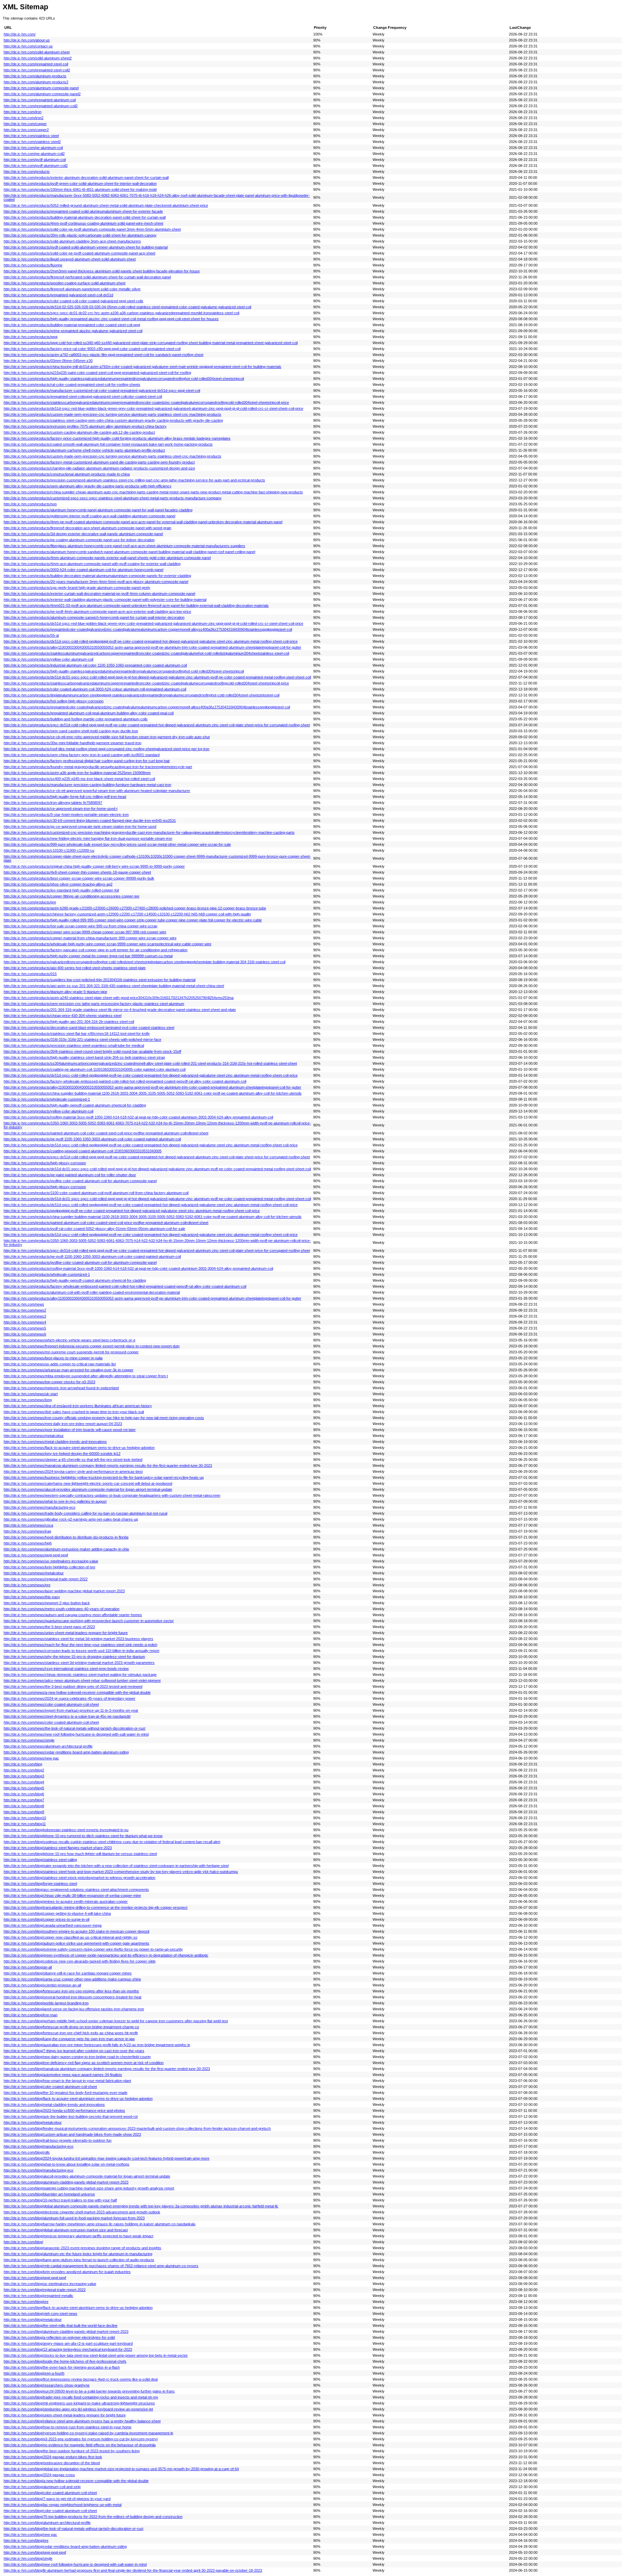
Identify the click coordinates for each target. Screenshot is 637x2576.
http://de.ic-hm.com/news (24, 1304)
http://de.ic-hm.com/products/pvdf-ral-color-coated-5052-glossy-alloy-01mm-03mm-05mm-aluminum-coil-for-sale (94, 1229)
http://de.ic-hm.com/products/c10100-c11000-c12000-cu (49, 850)
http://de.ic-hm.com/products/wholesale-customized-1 (47, 1099)
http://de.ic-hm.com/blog (23, 1764)
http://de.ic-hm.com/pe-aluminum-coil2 (34, 154)
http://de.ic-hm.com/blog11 (25, 1824)
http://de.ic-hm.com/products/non (30, 504)
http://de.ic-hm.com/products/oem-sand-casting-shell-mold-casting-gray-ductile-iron (71, 731)
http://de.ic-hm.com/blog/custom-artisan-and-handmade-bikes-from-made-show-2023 (72, 2134)
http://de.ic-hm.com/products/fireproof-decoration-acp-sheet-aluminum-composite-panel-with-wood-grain (87, 528)
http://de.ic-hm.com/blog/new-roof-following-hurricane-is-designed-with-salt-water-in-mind (75, 2564)
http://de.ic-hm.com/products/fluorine (33, 265)
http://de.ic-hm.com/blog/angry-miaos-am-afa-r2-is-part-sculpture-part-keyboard (68, 2343)
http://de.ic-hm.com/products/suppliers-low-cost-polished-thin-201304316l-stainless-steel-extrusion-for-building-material (100, 980)
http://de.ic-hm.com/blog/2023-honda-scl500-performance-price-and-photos (64, 2111)
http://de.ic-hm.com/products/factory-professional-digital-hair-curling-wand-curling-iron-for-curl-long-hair (87, 761)
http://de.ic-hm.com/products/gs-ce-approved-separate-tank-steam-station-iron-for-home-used (80, 826)
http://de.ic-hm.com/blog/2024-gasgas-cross (39, 2475)
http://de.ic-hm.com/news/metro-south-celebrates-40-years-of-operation (62, 1609)
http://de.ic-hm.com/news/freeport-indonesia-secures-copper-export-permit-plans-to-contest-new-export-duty (92, 1346)
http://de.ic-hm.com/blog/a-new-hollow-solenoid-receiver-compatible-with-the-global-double (76, 2481)
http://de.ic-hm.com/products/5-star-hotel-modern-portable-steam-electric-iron (66, 815)
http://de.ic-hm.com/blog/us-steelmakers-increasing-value (50, 2284)
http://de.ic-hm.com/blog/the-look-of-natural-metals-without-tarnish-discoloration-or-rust (73, 2529)
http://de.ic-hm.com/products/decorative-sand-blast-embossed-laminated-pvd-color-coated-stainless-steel (89, 1028)
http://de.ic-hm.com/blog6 (24, 1794)
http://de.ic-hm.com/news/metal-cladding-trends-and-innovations (55, 1442)
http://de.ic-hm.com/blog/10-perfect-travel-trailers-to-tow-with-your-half (60, 2200)
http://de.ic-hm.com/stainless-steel (31, 136)
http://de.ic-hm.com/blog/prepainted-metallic (38, 2296)
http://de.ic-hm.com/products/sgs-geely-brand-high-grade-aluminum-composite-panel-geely (77, 588)
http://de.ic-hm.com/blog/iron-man (31, 2015)
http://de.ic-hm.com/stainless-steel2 (32, 142)
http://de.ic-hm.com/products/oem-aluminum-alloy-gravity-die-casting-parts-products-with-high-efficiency (88, 486)
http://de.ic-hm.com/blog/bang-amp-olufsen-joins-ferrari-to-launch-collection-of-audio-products (79, 2260)
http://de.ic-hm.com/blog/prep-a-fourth (34, 2373)
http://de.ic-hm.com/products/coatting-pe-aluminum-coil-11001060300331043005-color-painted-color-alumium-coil (95, 1069)
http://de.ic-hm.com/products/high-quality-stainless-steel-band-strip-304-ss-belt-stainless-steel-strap (84, 1057)
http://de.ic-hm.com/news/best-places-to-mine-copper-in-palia (53, 1358)
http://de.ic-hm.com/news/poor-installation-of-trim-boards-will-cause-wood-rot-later (70, 1430)
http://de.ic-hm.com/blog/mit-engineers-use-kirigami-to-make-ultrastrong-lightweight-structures (79, 2403)
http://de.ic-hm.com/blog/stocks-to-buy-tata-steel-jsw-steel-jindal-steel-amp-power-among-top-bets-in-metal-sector (96, 2355)
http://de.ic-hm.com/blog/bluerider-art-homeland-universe (49, 2194)
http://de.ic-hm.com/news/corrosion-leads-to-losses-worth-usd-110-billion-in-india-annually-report (81, 1651)
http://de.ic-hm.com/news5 (25, 1328)
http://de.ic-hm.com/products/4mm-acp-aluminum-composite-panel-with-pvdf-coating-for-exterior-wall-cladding (92, 564)
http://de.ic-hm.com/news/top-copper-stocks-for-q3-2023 (49, 1382)
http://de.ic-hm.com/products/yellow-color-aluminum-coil (48, 659)
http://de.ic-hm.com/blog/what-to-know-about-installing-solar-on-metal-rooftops (67, 2164)
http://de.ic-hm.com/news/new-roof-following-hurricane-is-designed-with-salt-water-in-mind (76, 1734)
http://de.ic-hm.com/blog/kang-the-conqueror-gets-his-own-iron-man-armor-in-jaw (69, 2039)
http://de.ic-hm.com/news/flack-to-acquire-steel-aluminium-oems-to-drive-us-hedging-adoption (79, 1448)
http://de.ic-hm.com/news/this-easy (32, 1597)
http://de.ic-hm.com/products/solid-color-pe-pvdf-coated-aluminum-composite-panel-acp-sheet (79, 253)
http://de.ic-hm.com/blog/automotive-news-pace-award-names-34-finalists (63, 2075)
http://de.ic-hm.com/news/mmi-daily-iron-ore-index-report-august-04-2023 (63, 1424)
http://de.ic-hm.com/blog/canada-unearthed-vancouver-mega (53, 1925)
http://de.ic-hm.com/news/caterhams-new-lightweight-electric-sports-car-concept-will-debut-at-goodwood (88, 1483)
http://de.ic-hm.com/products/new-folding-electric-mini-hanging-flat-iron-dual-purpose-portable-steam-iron (88, 838)
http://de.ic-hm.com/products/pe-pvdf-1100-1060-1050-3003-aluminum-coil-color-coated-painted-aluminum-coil (92, 1139)
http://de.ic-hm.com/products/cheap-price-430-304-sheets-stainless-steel (63, 1016)
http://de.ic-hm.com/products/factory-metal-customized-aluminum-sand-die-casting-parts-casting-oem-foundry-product (99, 462)
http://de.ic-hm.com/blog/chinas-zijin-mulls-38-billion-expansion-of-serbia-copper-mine (72, 1896)
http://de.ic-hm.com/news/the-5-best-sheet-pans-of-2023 (49, 1627)
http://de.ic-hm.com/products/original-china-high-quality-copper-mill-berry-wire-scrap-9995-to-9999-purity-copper (94, 866)
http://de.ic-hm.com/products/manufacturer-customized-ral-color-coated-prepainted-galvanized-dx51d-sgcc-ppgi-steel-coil (102, 391)
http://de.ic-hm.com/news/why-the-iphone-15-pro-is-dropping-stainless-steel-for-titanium (74, 1657)
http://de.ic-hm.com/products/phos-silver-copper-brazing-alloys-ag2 (58, 884)
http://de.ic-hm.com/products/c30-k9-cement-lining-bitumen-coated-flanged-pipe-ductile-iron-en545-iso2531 (90, 821)
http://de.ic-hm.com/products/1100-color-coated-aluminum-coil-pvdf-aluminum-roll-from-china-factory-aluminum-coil (96, 1193)
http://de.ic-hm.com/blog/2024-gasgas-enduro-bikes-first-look (53, 2457)
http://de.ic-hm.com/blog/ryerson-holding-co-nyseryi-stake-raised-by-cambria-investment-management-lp (88, 2433)
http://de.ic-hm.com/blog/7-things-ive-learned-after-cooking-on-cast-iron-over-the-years (74, 2051)
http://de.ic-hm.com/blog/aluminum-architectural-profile (47, 2523)
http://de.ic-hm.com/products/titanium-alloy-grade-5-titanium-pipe (55, 992)
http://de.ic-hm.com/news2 (25, 1310)
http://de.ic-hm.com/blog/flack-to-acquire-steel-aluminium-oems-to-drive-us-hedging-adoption (78, 2099)
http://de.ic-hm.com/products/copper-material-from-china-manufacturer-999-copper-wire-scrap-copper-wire (90, 938)
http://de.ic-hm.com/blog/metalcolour (33, 2122)
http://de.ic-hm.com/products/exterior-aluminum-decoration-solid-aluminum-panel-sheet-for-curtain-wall (86, 178)
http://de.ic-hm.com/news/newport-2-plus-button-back (47, 1603)
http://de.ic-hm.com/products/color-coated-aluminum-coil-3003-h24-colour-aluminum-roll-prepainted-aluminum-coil (95, 689)
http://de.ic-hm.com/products (27, 172)
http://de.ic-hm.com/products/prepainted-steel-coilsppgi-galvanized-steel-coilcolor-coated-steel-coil (83, 396)
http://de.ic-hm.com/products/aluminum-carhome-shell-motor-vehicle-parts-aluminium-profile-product (84, 450)
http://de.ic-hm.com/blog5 (24, 1788)
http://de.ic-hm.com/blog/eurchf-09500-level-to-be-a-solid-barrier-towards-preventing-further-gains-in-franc (89, 2391)
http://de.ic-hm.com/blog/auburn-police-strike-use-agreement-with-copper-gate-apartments (76, 1943)
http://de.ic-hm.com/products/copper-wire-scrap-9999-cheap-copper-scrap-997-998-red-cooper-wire (85, 932)
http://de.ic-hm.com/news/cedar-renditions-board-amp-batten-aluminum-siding (66, 1752)
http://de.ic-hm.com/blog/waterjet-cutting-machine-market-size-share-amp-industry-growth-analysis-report (89, 2188)
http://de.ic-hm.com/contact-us (28, 46)
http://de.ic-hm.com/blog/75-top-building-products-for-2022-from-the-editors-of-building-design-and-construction (93, 2517)
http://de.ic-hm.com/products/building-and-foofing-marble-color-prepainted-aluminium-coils (76, 719)
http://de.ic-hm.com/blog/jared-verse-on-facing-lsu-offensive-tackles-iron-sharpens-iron (74, 2009)
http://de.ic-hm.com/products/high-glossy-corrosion (45, 1163)
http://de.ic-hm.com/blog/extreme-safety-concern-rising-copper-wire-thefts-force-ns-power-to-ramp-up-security (93, 1949)
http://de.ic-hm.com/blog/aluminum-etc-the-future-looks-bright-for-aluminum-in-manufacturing (78, 2254)
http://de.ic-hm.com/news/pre (27, 1585)
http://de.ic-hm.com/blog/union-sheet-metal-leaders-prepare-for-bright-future (65, 2415)
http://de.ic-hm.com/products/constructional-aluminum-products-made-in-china (67, 474)
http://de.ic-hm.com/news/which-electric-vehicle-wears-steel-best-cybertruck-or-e (70, 1340)
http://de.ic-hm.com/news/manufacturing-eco (39, 1507)
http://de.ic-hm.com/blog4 (24, 1782)
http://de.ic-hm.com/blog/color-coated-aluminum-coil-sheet (50, 2087)
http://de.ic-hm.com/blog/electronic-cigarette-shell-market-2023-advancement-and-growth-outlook (82, 2212)
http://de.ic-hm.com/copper (25, 124)
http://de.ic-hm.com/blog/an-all (28, 1967)
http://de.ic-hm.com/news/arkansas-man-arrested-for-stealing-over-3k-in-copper (69, 1370)
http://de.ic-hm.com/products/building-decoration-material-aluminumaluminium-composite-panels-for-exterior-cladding (97, 576)
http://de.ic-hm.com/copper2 (26, 130)
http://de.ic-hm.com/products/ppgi (31, 337)
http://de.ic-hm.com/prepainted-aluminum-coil (40, 100)
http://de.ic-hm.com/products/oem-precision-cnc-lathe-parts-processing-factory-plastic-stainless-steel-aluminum (94, 1004)
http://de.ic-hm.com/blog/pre (26, 2302)
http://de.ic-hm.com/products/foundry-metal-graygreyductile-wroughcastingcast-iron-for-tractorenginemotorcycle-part (98, 767)
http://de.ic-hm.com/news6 (25, 1334)
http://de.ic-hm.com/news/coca (28, 1525)
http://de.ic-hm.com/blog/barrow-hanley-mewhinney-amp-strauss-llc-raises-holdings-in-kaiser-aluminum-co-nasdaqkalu (100, 2224)
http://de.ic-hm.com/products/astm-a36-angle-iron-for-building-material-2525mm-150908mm (77, 773)
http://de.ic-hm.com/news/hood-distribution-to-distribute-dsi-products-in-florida (66, 1537)
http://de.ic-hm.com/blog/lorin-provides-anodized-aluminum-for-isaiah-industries (67, 2272)
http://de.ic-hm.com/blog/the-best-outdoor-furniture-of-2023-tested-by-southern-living (72, 2451)
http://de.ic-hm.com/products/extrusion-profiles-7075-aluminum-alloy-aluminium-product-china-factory (85, 426)
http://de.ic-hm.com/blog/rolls (27, 2152)
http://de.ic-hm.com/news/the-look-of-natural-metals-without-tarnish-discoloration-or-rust (74, 1728)
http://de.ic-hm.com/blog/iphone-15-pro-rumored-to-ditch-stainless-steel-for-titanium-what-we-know (83, 1836)
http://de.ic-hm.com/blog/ (23, 2242)
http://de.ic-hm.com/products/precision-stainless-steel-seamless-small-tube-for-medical (74, 1045)
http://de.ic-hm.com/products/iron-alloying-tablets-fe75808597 (53, 803)
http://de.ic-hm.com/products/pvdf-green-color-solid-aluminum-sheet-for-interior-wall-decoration (80, 183)
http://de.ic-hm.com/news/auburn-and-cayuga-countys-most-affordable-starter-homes (73, 1615)
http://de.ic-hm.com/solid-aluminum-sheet (37, 52)
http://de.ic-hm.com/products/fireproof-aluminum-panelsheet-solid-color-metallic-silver (72, 289)
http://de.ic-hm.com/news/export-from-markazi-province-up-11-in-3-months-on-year (71, 1710)
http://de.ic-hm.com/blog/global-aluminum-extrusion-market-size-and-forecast (66, 2230)
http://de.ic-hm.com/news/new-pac (31, 1758)
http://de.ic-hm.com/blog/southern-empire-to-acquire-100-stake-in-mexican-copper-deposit (76, 1931)
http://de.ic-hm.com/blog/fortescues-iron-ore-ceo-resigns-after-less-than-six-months (71, 1991)
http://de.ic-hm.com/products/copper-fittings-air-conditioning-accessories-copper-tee (71, 896)
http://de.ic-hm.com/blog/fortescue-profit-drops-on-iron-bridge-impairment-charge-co (71, 2027)
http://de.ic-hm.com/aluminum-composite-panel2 (42, 94)
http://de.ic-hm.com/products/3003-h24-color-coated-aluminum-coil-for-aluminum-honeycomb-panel (83, 570)
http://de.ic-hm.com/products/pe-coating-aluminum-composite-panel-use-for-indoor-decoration (79, 540)
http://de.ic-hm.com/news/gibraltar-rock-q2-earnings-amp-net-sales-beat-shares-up (71, 1519)
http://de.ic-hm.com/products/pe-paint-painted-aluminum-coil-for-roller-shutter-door (70, 1175)
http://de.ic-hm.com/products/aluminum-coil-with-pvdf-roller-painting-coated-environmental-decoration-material (92, 1292)
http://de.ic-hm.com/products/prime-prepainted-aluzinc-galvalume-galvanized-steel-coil (73, 331)
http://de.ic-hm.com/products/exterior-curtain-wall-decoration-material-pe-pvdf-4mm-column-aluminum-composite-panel (99, 594)
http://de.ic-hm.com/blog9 (24, 1812)
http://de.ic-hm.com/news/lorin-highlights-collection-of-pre (49, 1567)
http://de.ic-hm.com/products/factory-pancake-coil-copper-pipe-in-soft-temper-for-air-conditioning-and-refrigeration (96, 950)
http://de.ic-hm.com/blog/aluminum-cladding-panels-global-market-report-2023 (66, 2182)
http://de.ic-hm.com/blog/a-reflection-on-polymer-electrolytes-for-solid (59, 2337)
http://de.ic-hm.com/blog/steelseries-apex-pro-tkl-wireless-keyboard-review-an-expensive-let (78, 2409)
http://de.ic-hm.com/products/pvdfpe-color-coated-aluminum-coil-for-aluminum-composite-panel (80, 1181)
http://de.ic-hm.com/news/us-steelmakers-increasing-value (51, 1561)
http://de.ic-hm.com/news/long (28, 1400)
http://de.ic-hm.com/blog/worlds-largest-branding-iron (46, 2003)
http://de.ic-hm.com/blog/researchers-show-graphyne (47, 2385)
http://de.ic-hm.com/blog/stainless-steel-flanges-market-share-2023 (58, 1848)
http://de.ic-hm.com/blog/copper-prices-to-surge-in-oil (46, 1919)
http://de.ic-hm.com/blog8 (24, 1806)
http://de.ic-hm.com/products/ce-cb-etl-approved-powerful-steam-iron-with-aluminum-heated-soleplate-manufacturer (97, 791)
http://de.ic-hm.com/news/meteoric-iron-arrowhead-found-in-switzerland (61, 1388)
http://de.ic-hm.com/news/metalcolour (34, 1436)
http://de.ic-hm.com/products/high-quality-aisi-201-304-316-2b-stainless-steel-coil (69, 1022)
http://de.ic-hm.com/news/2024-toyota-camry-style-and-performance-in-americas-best (73, 1471)
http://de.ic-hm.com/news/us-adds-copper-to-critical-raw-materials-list (60, 1364)
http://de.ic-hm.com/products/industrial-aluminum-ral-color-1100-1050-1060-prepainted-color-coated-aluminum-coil (95, 665)
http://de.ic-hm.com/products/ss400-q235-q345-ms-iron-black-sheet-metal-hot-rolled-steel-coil (79, 779)
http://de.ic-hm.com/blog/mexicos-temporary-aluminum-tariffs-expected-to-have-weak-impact (78, 2236)
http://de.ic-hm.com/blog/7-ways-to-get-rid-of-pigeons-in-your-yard (57, 2499)
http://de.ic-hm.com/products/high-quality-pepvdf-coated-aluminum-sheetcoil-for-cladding (75, 1105)
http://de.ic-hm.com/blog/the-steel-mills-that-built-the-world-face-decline (61, 2326)
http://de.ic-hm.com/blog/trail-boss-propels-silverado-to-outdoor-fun (58, 2140)
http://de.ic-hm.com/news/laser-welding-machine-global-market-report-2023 (64, 1591)
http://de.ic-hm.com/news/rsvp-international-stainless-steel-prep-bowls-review (66, 1669)
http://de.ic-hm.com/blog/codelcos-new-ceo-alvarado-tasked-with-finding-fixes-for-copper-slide (80, 1961)
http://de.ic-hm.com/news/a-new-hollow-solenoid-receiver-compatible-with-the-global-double (77, 1692)
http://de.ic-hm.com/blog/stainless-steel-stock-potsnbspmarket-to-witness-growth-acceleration (79, 1878)
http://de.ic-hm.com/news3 (25, 1316)
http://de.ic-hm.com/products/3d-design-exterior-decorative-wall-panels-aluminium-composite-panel (83, 534)
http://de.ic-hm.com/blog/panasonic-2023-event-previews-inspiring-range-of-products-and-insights (82, 2248)
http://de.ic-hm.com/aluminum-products (35, 76)
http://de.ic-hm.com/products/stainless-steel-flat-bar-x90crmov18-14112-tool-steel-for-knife (77, 1034)
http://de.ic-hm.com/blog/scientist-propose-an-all (42, 1985)
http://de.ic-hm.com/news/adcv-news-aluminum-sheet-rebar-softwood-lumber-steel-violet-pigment (82, 1681)
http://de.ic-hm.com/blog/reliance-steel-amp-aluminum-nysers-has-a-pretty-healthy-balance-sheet (82, 2421)
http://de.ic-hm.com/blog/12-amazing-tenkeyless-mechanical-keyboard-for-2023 (68, 2349)
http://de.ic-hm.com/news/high (28, 1543)
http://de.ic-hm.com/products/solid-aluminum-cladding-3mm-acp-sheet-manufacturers (72, 241)
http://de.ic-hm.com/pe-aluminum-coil (33, 148)
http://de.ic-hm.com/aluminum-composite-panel (41, 88)
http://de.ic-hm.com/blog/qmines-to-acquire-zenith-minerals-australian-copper (66, 1901)
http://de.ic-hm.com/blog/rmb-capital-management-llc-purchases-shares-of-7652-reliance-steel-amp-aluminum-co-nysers (101, 2266)
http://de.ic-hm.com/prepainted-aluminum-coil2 (41, 106)
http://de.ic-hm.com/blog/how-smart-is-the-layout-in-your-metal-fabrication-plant (67, 2081)
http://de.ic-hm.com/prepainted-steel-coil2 (37, 70)
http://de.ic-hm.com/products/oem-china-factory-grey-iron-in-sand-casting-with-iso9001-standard (82, 755)
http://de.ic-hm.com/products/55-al (31, 635)
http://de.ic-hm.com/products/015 (30, 974)
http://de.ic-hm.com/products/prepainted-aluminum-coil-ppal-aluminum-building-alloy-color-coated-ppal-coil (89, 713)
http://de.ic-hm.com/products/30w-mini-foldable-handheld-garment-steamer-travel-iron (72, 743)
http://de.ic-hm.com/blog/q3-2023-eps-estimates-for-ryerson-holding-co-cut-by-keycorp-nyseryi (81, 2439)
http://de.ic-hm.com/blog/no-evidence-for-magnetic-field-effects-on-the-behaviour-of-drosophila (80, 2445)
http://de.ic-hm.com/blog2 (24, 1770)
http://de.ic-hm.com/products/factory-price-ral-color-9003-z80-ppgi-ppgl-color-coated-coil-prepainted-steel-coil (92, 349)
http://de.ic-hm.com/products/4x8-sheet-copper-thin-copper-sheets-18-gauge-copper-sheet (77, 872)
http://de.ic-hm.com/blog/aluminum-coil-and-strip (42, 2487)
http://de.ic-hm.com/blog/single (28, 2558)
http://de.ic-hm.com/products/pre (30, 902)
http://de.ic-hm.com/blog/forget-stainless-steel (40, 1884)
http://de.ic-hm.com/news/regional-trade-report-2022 (46, 1579)
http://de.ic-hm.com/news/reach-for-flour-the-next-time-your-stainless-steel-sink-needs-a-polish (80, 1645)
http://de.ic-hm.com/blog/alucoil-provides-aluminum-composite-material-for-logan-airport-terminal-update (87, 2176)
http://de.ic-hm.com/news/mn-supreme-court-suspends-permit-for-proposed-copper (71, 1352)
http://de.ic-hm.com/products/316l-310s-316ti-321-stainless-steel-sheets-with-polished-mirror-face (82, 1039)
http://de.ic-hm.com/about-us (27, 40)
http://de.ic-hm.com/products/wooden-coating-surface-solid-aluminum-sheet (65, 283)
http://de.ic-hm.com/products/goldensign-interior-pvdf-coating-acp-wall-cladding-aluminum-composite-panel (89, 516)
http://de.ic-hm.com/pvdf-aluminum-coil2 (36, 166)
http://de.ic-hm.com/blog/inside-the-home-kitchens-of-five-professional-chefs (65, 2361)
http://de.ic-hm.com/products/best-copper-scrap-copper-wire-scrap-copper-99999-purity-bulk (79, 878)
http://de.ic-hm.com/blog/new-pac (30, 2535)
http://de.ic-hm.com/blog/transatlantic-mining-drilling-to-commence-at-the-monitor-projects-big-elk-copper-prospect (96, 1907)
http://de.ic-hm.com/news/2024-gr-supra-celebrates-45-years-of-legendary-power (70, 1698)
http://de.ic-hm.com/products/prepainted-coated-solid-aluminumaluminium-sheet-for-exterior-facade (83, 211)
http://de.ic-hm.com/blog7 (24, 1800)
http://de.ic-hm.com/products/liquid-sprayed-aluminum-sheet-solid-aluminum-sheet (70, 259)
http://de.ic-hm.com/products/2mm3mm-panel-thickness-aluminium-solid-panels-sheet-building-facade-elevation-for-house (102, 271)
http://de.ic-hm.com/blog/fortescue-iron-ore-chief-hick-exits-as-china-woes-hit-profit (71, 2033)
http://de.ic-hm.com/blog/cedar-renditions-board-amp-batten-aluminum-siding (65, 2546)
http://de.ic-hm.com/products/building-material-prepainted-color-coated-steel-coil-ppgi (72, 325)
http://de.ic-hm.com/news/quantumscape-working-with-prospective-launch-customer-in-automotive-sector (89, 1621)
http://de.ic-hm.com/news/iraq (27, 1531)
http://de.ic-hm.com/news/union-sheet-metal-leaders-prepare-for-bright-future (66, 1633)
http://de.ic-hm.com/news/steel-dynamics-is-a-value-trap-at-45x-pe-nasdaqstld (67, 1716)
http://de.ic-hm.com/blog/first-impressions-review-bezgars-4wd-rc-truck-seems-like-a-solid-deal (81, 2379)
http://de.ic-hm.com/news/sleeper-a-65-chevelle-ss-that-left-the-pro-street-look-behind (73, 1460)
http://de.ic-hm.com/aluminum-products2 (36, 82)
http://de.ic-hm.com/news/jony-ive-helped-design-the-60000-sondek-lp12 (62, 1454)
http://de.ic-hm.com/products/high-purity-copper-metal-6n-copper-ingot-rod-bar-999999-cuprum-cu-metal (88, 956)
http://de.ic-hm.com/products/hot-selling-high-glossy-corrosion (54, 701)
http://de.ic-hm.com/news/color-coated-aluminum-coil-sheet (51, 1704)
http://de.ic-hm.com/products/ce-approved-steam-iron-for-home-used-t (61, 809)
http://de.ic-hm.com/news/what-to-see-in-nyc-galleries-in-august (55, 1501)
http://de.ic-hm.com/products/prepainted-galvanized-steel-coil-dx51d (58, 295)
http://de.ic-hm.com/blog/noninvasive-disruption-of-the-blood (52, 2463)
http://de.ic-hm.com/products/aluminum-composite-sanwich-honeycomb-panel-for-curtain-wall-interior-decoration (94, 617)
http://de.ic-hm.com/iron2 (24, 118)
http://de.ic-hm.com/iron (23, 112)
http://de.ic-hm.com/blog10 (25, 1818)
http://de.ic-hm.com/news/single (29, 1740)
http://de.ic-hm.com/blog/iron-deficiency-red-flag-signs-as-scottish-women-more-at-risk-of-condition (84, 2063)
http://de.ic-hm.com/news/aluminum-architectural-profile (48, 1746)
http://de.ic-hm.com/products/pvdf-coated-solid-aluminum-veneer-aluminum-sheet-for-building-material (86, 247)
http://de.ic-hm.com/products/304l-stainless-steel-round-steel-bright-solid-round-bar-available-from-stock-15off (92, 1051)
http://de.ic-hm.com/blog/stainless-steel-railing (40, 1860)
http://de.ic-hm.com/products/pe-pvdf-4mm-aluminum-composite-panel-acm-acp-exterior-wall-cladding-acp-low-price (97, 611)
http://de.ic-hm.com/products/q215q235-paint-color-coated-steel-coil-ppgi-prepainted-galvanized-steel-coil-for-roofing (97, 373)
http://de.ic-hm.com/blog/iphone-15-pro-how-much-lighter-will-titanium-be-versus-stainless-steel (80, 1854)
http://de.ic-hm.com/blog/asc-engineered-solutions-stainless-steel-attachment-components (76, 1890)
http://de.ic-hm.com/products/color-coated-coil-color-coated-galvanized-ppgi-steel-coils (73, 301)
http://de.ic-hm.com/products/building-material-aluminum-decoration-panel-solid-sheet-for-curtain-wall (85, 217)
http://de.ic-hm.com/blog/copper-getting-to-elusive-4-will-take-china (57, 1913)
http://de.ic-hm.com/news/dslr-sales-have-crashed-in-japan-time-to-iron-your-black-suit (74, 1412)
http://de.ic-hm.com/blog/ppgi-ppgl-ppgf (35, 2278)
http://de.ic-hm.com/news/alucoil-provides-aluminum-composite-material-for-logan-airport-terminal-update (88, 1489)
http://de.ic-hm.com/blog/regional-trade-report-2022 (45, 2290)
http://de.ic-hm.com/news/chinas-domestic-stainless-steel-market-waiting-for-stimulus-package (80, 1675)
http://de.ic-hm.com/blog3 (24, 1776)
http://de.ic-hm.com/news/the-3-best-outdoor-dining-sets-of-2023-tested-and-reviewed (73, 1686)
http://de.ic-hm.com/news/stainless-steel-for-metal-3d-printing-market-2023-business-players (78, 1639)
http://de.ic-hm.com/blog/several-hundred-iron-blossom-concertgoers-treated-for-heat (72, 1997)
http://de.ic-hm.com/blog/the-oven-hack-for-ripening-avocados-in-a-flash (62, 2367)
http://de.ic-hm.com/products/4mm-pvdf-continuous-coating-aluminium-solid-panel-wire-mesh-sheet (83, 223)
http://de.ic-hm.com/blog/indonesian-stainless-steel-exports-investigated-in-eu (66, 1830)
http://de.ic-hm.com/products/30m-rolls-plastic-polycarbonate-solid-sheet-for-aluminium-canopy (80, 235)
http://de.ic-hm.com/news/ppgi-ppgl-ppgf (36, 1555)
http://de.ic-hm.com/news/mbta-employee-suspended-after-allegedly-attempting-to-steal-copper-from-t (86, 1376)
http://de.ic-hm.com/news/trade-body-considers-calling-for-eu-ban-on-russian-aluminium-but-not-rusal (85, 1513)
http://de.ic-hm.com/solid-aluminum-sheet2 (38, 58)
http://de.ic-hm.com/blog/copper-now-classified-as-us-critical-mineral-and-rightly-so (71, 1937)
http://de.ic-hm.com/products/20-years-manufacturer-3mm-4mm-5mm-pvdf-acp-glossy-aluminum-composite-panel (96, 582)
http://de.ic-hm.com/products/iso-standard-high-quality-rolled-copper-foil (61, 890)
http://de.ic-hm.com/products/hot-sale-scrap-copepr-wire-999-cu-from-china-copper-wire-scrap (80, 926)
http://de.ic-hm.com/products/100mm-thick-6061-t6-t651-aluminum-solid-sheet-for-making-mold (80, 189)
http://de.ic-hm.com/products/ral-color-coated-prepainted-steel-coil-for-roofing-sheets (72, 385)
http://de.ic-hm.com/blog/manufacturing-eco (38, 2146)
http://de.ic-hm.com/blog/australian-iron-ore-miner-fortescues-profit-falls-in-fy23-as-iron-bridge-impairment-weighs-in (97, 2045)
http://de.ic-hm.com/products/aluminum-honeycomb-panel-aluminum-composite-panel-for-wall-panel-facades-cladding (98, 510)
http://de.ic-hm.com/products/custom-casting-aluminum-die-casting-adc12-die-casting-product (79, 432)
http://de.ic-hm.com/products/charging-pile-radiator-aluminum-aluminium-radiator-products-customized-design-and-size (99, 468)
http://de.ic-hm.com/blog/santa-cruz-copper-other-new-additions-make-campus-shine (72, 1979)
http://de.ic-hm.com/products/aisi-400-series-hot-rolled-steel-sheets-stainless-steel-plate (75, 968)
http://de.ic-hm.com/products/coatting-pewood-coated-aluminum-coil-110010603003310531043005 (83, 1151)
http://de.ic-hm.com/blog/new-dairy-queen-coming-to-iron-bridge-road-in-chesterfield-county (77, 2057)
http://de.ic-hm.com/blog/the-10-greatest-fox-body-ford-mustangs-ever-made (66, 2093)
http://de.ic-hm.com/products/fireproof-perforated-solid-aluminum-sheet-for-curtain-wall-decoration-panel (87, 277)
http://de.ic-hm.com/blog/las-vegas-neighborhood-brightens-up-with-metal (63, 2505)
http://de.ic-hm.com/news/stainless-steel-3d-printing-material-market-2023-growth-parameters (79, 1663)
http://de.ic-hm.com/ (20, 34)
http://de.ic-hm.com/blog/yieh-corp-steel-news (40, 2314)
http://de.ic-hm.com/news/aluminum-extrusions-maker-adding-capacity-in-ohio (66, 1549)
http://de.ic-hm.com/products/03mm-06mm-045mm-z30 (48, 361)
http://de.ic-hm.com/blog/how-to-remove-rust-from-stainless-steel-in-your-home (68, 2427)
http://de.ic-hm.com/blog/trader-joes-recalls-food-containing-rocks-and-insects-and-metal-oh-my (81, 2397)
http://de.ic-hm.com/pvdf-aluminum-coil (35, 160)
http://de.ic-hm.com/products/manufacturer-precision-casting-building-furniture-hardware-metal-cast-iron (87, 785)
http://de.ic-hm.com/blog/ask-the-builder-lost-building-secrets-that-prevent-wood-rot (71, 2116)
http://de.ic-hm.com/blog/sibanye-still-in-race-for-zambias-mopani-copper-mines (68, 1973)
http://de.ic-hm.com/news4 (25, 1322)
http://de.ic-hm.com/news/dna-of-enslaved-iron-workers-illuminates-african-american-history (78, 1406)
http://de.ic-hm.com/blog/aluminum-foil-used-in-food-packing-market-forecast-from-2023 (74, 2218)
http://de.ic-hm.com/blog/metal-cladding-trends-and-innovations (54, 2105)
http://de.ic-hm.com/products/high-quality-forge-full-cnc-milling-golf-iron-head (65, 797)
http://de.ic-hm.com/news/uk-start (31, 1394)
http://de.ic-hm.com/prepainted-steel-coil (36, 64)
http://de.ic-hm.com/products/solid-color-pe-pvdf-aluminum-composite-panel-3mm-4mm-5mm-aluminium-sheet (92, 229)
